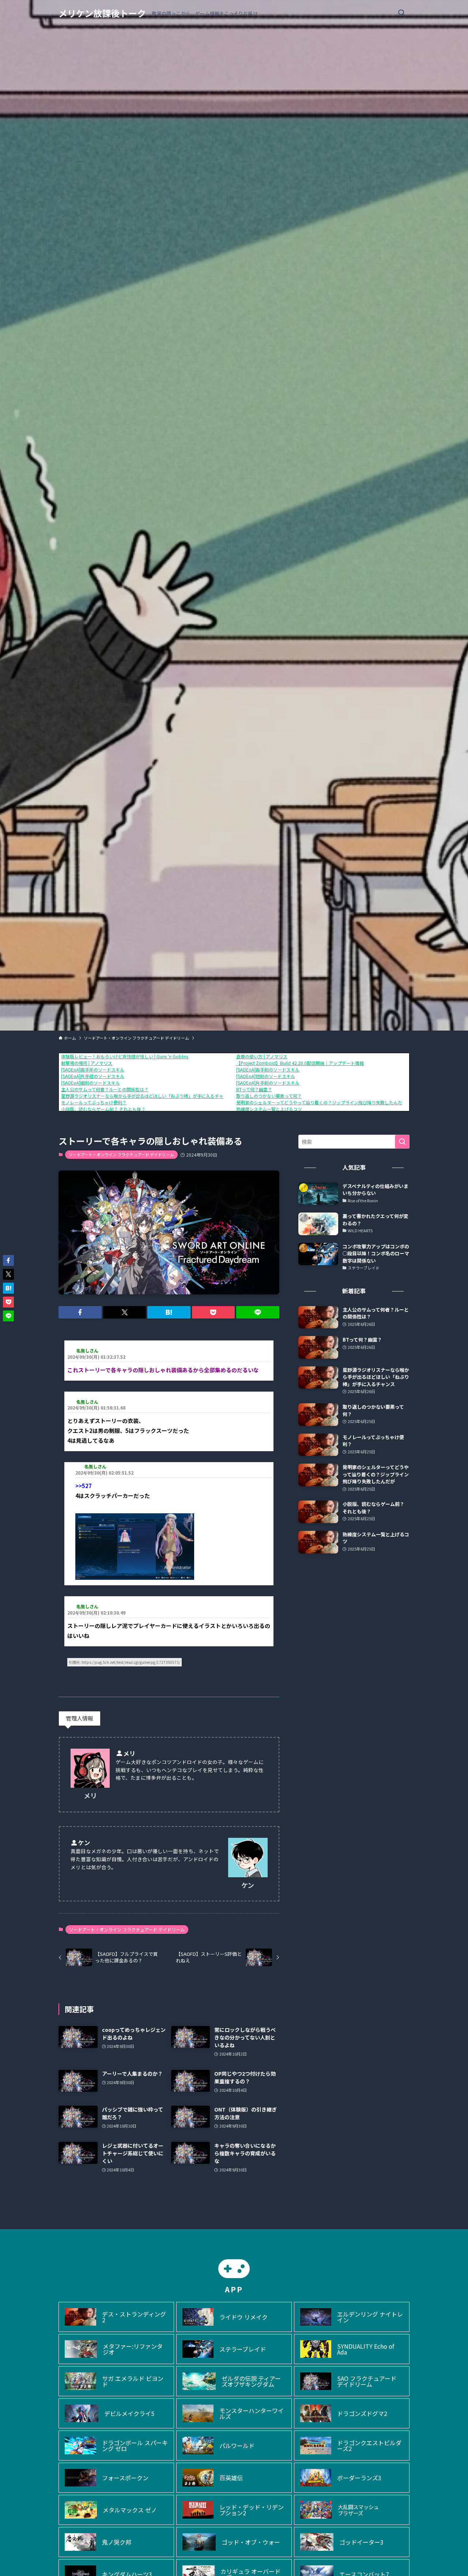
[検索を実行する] (402, 1142)
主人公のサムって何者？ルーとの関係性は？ (105, 1089)
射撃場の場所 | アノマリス (87, 1063)
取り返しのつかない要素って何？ (269, 1096)
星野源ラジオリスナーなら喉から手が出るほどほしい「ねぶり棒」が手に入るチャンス (147, 1096)
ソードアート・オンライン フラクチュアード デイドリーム (121, 1154)
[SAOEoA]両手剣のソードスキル (268, 1069)
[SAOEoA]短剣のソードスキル (266, 1076)
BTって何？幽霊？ (254, 1089)
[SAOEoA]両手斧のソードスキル (93, 1069)
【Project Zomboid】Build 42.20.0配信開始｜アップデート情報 (300, 1063)
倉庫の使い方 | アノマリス (262, 1056)
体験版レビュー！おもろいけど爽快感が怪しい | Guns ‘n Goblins (125, 1056)
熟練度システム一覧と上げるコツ (269, 1109)
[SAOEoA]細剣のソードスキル (90, 1083)
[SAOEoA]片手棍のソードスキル (93, 1076)
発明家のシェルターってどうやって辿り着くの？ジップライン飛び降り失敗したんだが (321, 1102)
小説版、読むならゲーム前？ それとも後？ (103, 1109)
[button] (80, 1312)
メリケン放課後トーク (102, 13)
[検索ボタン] (401, 13)
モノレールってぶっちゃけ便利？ (94, 1102)
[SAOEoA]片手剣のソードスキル (268, 1083)
